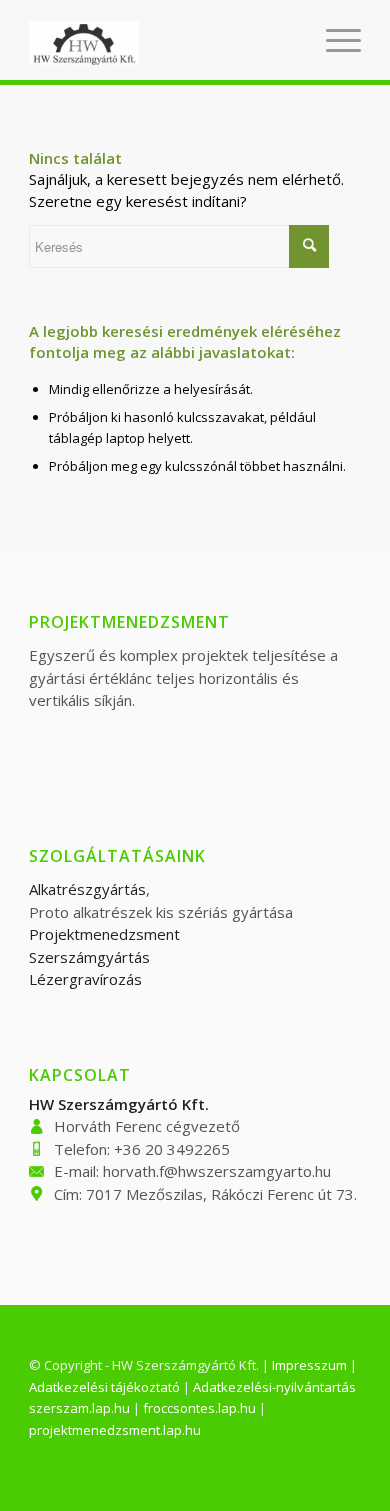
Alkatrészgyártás (87, 889)
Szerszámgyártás (89, 957)
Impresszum (309, 1365)
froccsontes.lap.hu (199, 1408)
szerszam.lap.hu (79, 1408)
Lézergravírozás (85, 979)
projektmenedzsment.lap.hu (115, 1430)
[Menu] (333, 40)
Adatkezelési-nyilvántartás (274, 1387)
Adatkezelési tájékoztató (104, 1387)
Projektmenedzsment (104, 934)
